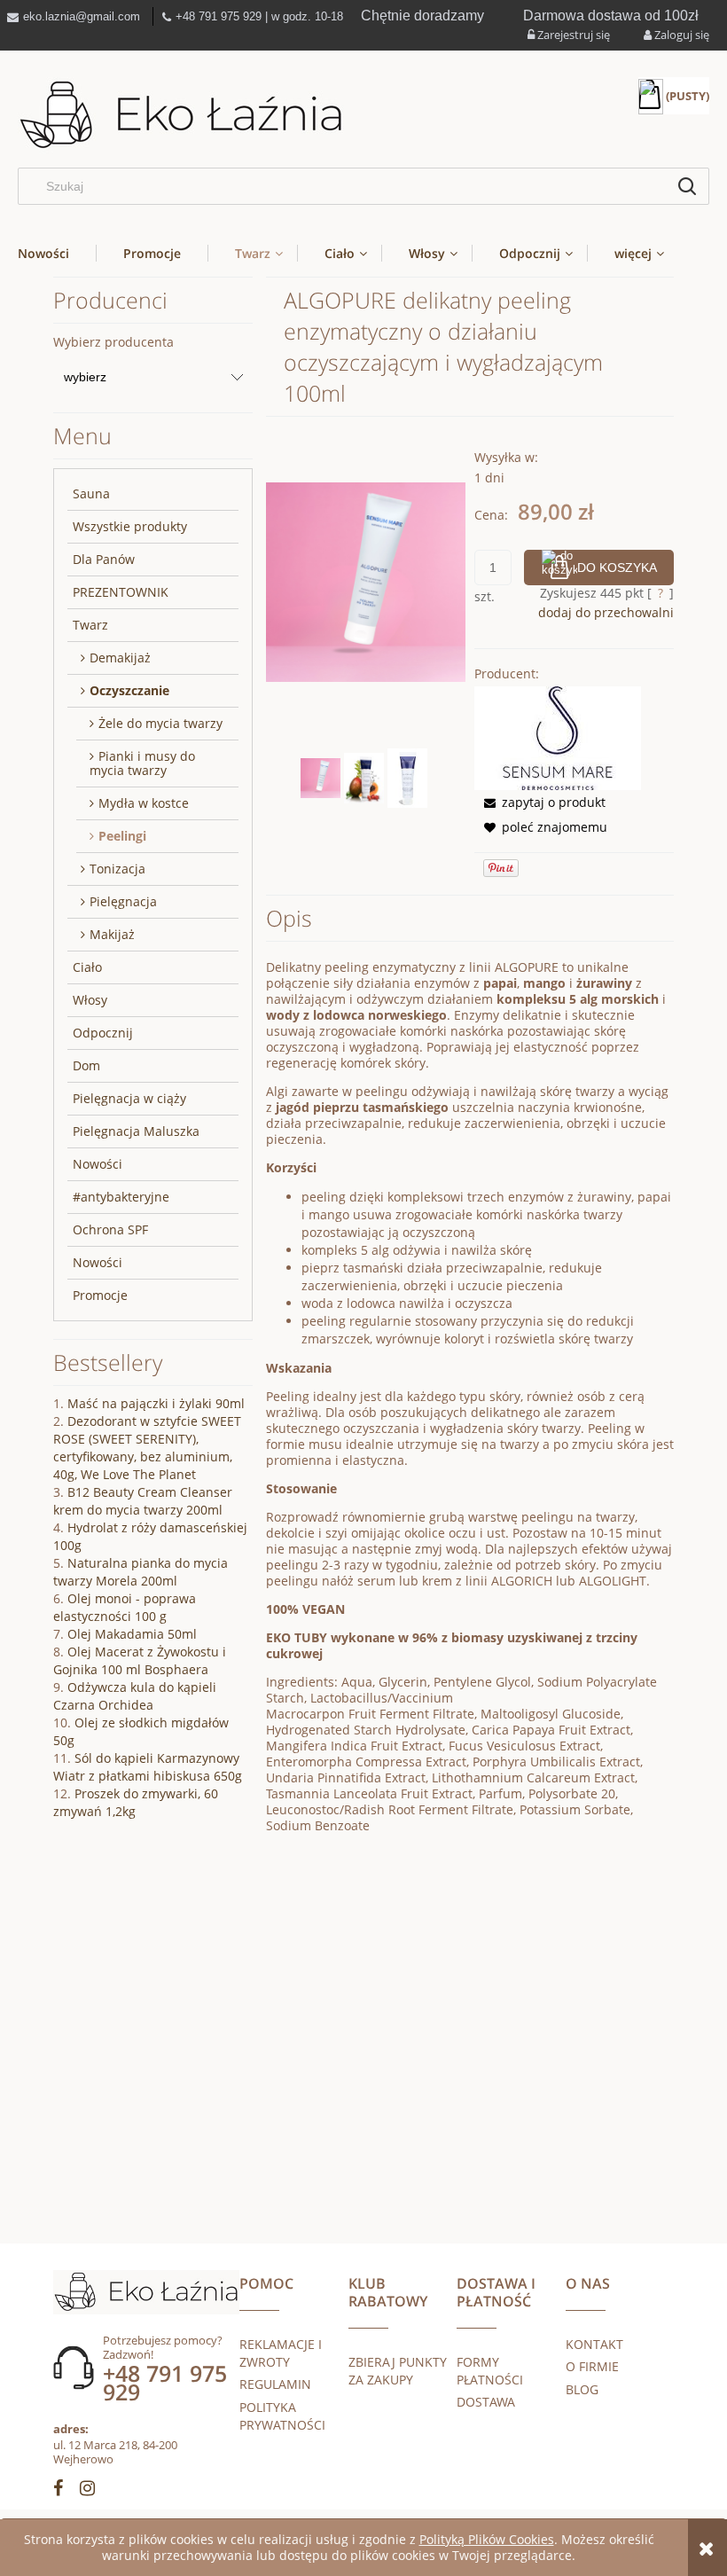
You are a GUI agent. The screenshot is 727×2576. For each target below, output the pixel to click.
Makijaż (112, 934)
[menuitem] (57, 253)
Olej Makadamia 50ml (132, 1634)
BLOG (582, 2389)
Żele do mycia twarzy (160, 723)
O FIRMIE (592, 2366)
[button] (540, 802)
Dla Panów (104, 559)
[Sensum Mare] (558, 736)
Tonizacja (117, 869)
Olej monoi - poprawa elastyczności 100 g (125, 1607)
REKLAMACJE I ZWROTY (281, 2353)
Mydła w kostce (144, 803)
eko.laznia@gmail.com (82, 16)
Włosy (90, 1000)
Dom (86, 1065)
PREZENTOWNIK (121, 592)
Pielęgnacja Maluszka (136, 1131)
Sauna (91, 493)
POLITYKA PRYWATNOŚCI (282, 2416)
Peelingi (122, 836)
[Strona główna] (181, 116)
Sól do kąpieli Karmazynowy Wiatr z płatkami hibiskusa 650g (148, 1767)
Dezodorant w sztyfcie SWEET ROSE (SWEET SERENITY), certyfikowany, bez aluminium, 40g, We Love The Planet (147, 1448)
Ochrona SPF (110, 1229)
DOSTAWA (486, 2402)
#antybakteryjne (121, 1197)
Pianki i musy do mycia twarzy (142, 763)
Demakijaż (120, 658)
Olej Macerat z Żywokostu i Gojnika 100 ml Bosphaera (140, 1660)
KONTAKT (594, 2344)
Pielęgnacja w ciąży (129, 1098)
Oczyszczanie (129, 690)
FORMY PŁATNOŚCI (490, 2371)
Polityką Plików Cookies (487, 2539)
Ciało (87, 967)
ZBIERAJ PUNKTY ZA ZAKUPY (398, 2371)
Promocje (100, 1295)
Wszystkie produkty (130, 526)
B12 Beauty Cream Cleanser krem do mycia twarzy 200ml (143, 1501)
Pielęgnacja (123, 901)
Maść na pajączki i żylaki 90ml (156, 1403)
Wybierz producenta (113, 342)
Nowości (98, 1164)
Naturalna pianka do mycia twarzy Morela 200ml (141, 1572)
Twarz (90, 625)
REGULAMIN (275, 2384)
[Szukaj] (687, 186)
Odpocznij (103, 1033)
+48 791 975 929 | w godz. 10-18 (259, 16)
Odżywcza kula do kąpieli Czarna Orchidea (135, 1696)
